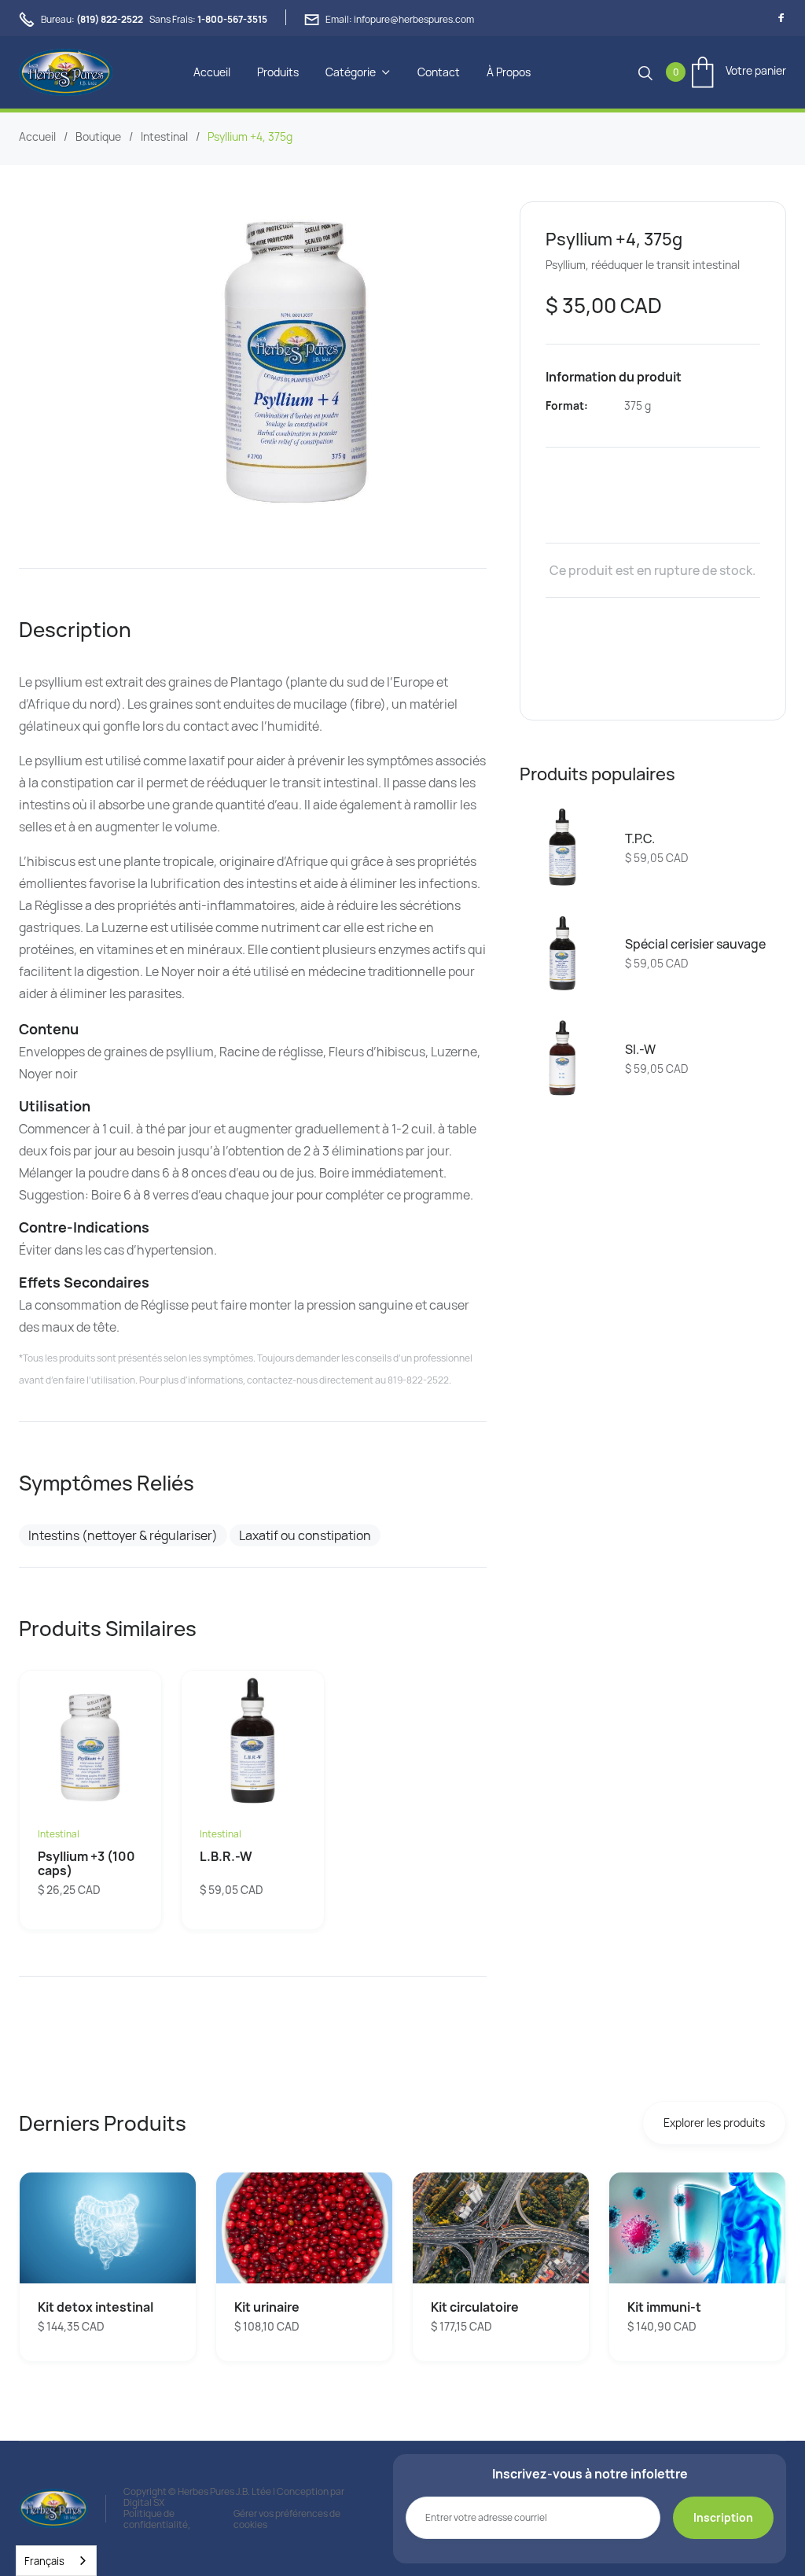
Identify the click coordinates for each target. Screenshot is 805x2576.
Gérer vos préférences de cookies (287, 2519)
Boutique (98, 137)
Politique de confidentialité (156, 2519)
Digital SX (144, 2502)
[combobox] (56, 2561)
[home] (66, 72)
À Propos (509, 72)
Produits (278, 72)
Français (44, 2561)
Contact (439, 72)
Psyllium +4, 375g (250, 137)
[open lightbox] (290, 360)
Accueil (212, 72)
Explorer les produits (714, 2123)
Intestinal (164, 137)
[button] (358, 72)
